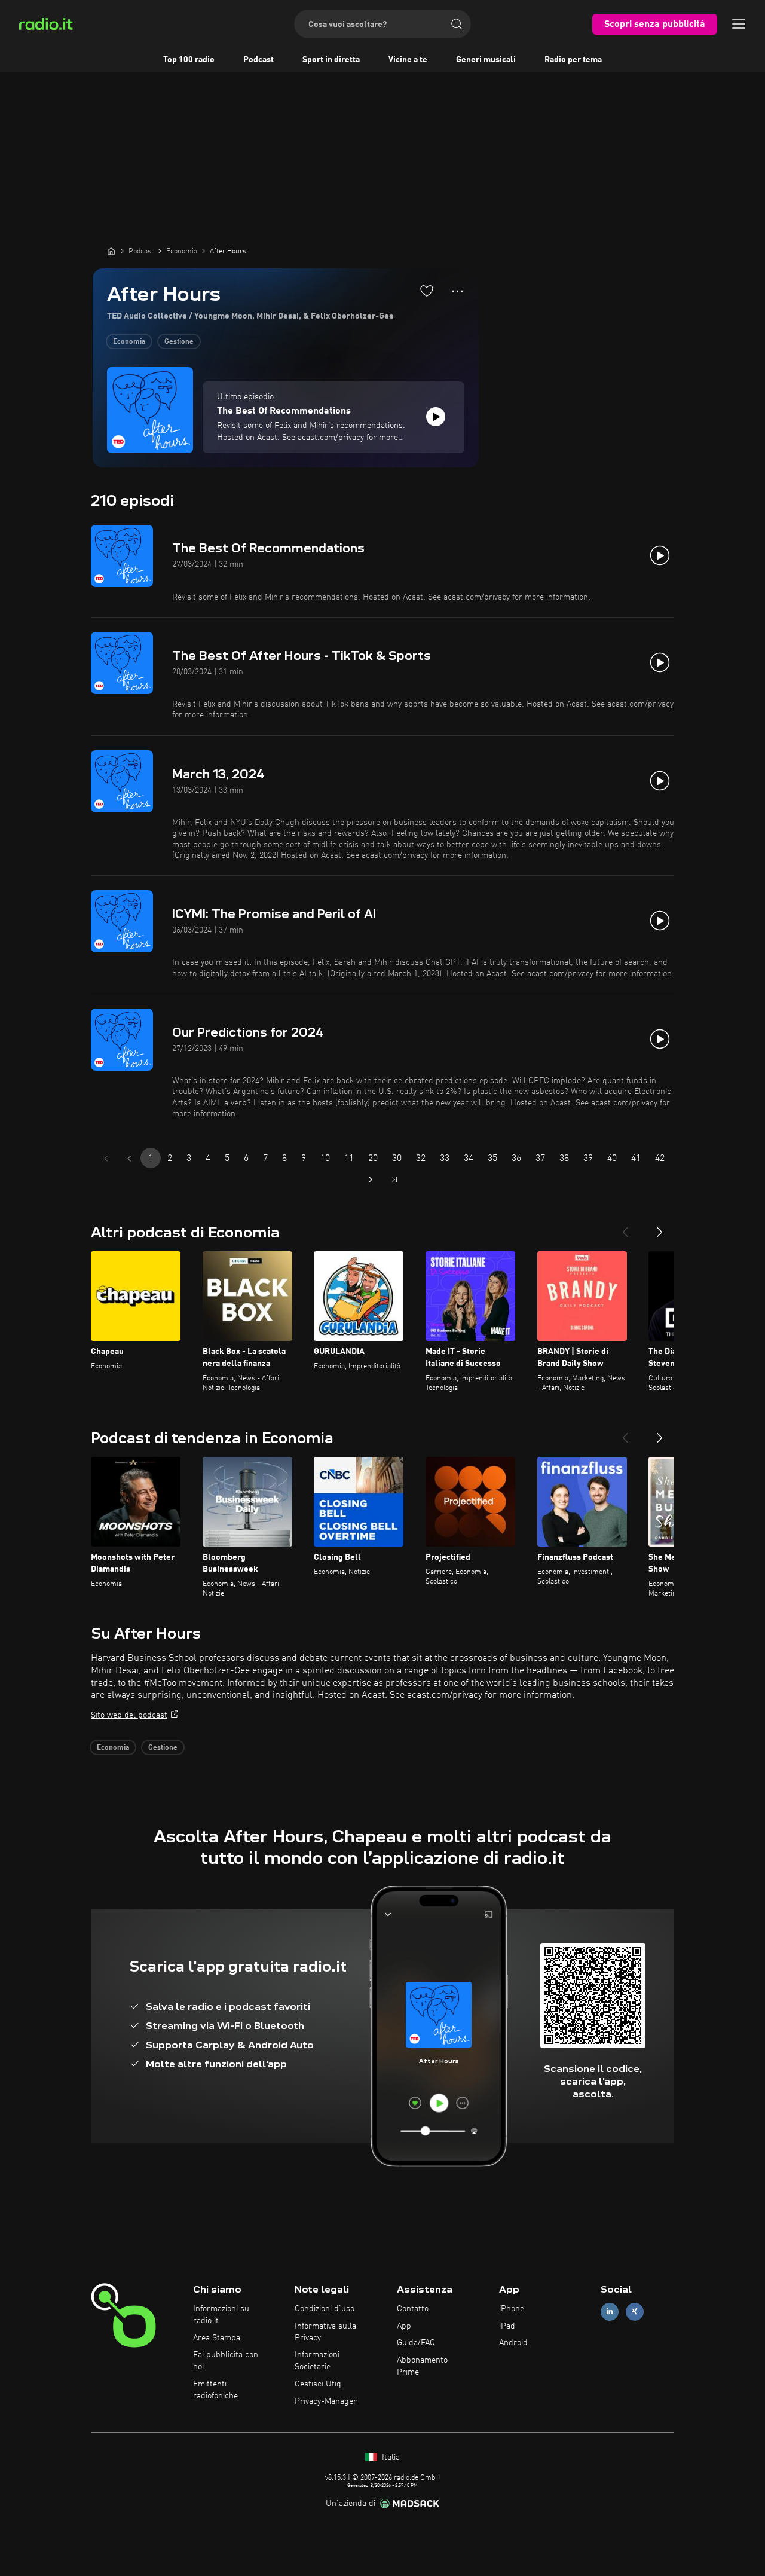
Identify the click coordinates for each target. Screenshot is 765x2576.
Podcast (258, 60)
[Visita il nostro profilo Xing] (635, 2311)
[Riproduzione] (436, 417)
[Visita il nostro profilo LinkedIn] (610, 2311)
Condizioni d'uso (325, 2309)
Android (513, 2343)
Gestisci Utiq (318, 2384)
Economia (129, 342)
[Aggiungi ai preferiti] (427, 291)
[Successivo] (660, 1227)
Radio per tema (573, 60)
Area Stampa (217, 2338)
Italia (390, 2458)
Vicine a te (408, 60)
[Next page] (371, 1179)
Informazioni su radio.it (221, 2315)
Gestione (179, 342)
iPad (507, 2326)
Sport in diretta (331, 60)
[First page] (105, 1159)
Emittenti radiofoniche (215, 2390)
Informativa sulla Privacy (325, 2332)
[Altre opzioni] (458, 291)
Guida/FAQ (416, 2343)
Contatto (413, 2309)
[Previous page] (129, 1159)
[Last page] (394, 1179)
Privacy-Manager (326, 2401)
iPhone (512, 2309)
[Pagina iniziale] (111, 251)
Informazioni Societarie (317, 2361)
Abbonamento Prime (422, 2366)
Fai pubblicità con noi (226, 2361)
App (404, 2326)
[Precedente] (625, 1227)
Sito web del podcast (129, 1715)
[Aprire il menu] (739, 24)
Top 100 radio (189, 60)
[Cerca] (457, 24)
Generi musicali (486, 60)
